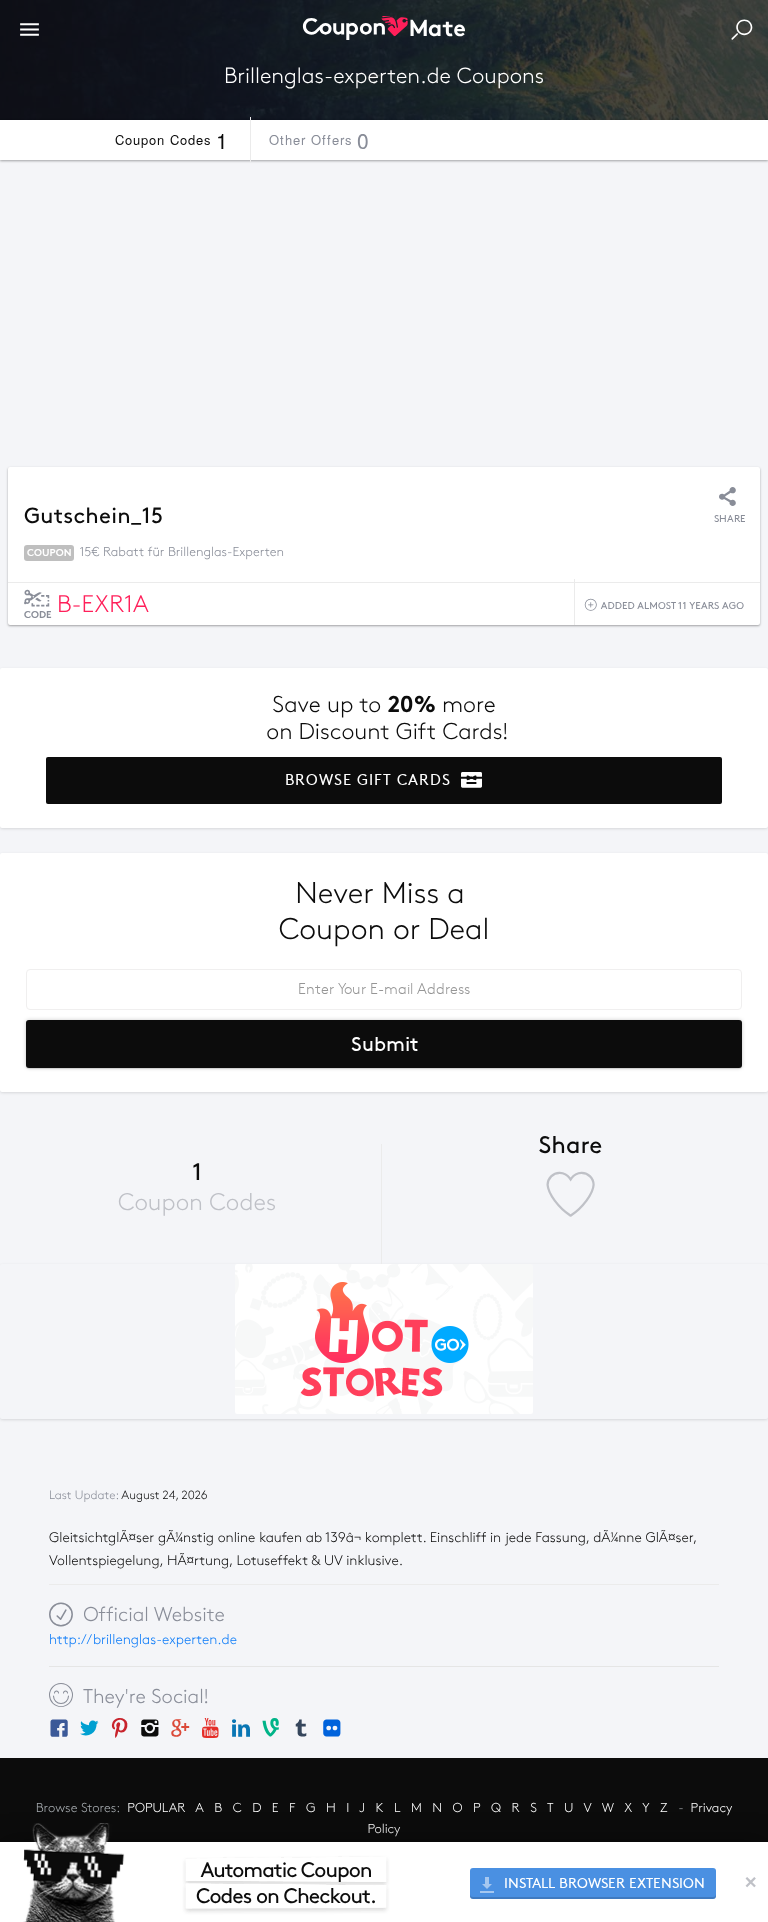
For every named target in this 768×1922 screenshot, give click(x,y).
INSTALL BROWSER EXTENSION (602, 1883)
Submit (384, 1044)
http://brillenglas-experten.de (143, 1639)
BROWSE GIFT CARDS (370, 780)
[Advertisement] (384, 308)
